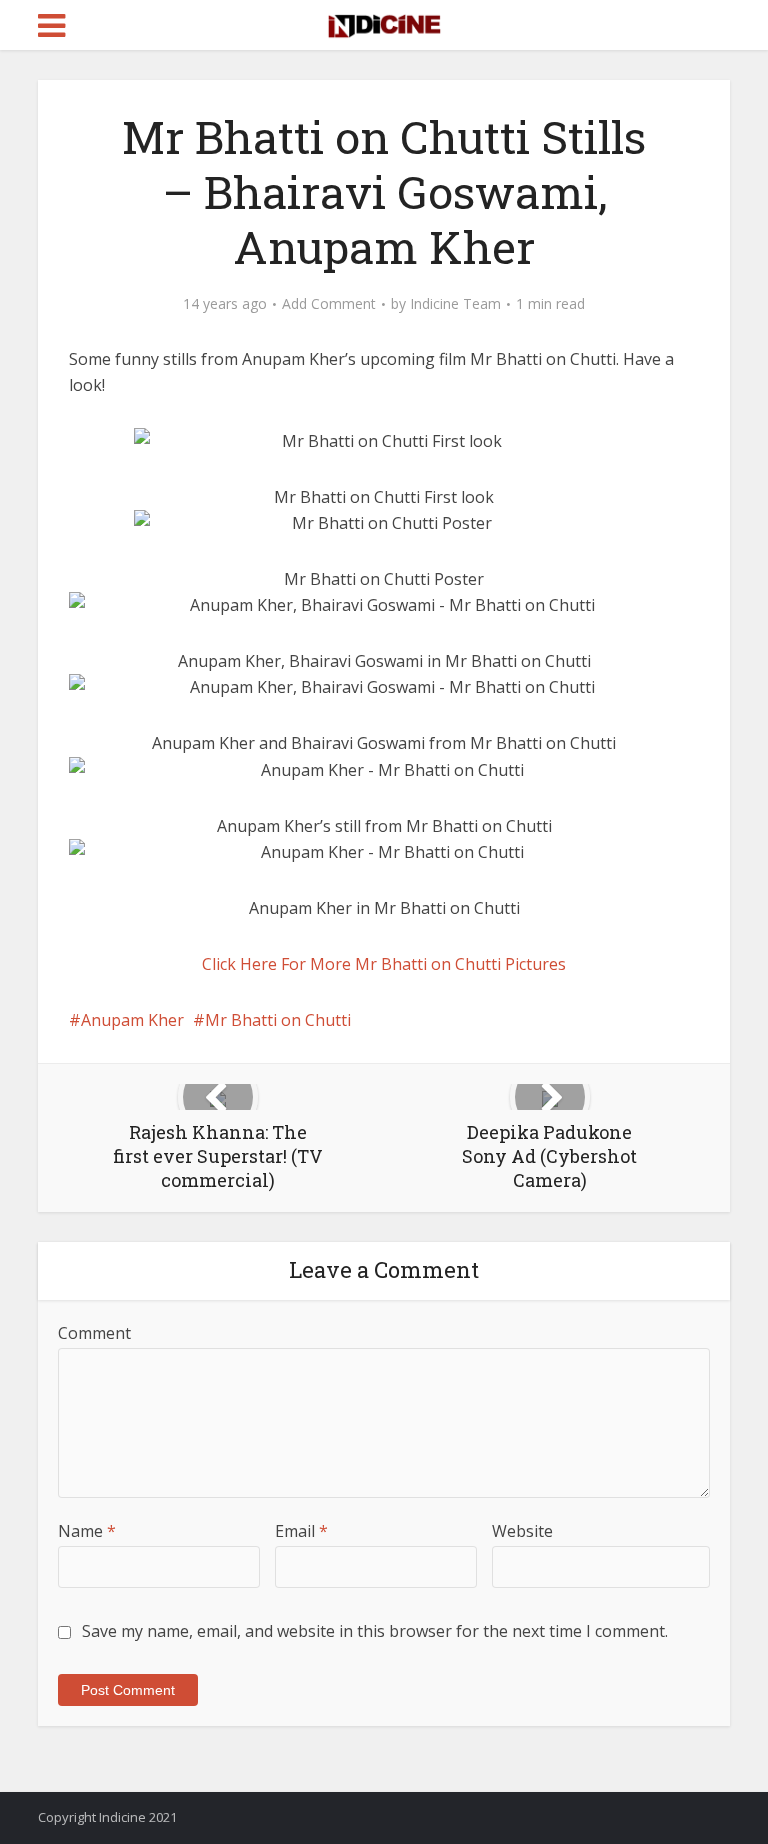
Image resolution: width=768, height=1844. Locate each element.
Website (522, 1531)
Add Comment (329, 304)
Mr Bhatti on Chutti (278, 1020)
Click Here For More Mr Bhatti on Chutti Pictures (384, 964)
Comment (94, 1333)
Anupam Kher (132, 1020)
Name (87, 1531)
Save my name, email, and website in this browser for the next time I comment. (375, 1631)
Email (301, 1531)
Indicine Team (455, 304)
